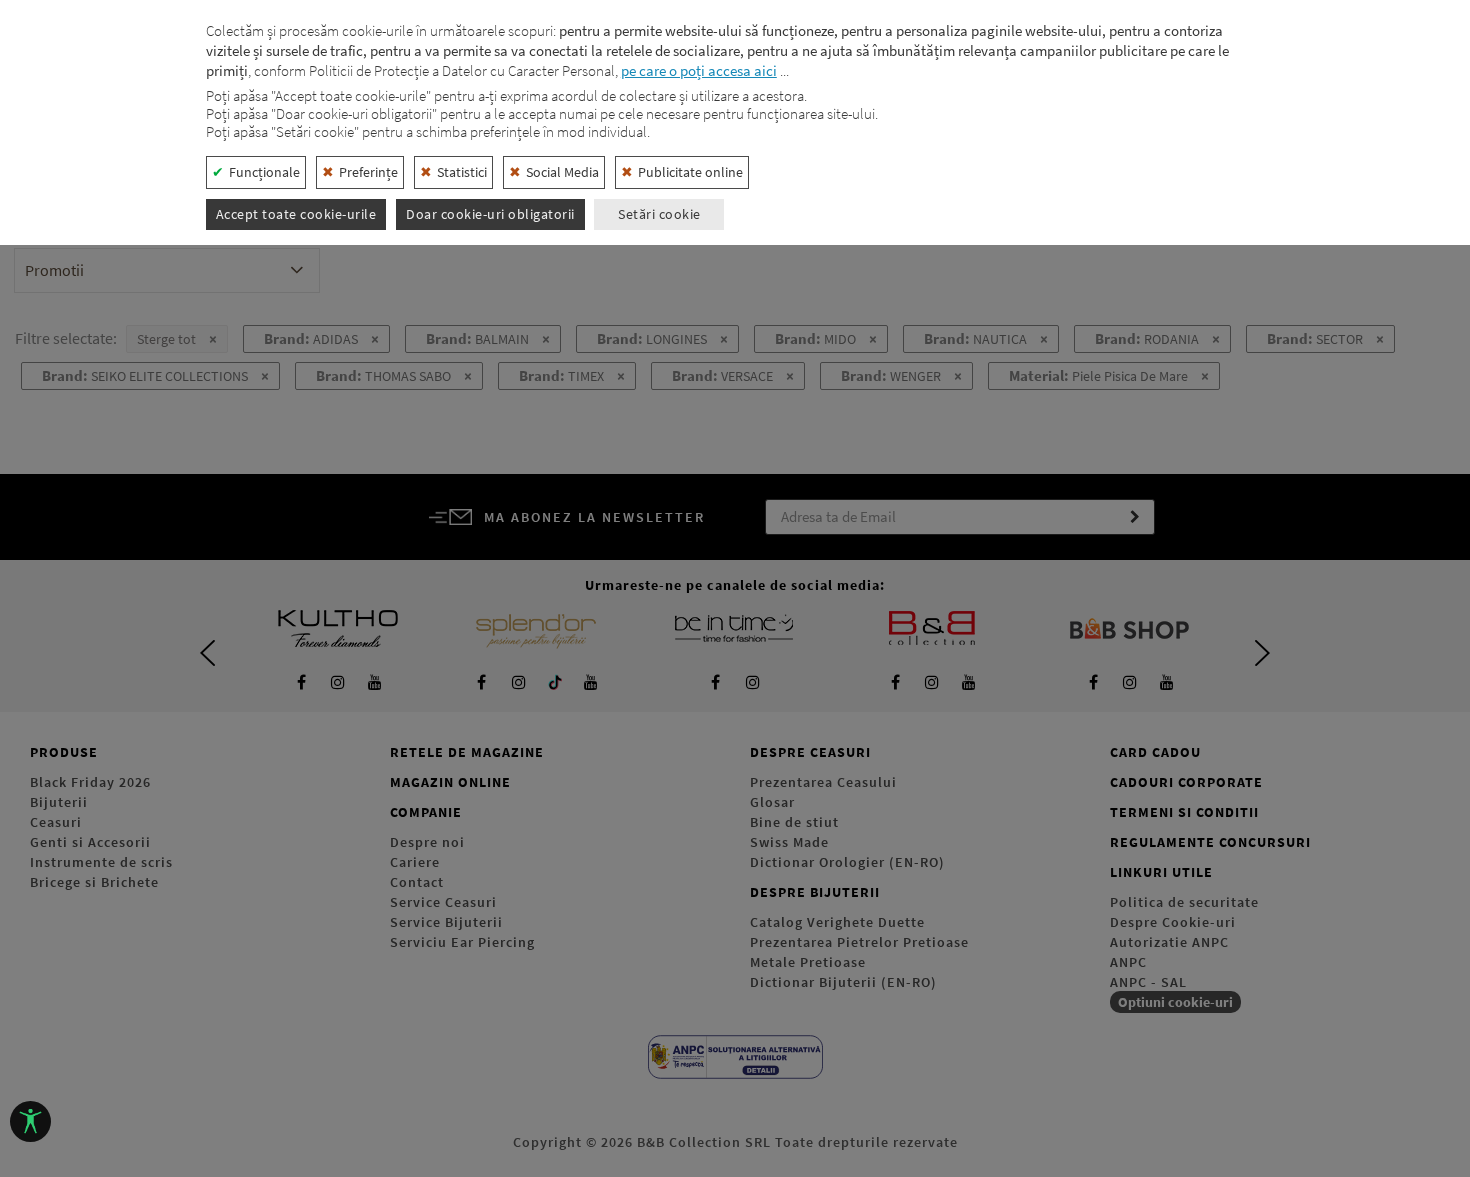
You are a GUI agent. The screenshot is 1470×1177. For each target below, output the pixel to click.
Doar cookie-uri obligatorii (490, 214)
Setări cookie (659, 214)
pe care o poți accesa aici (699, 70)
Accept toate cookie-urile (296, 214)
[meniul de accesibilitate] (30, 1121)
